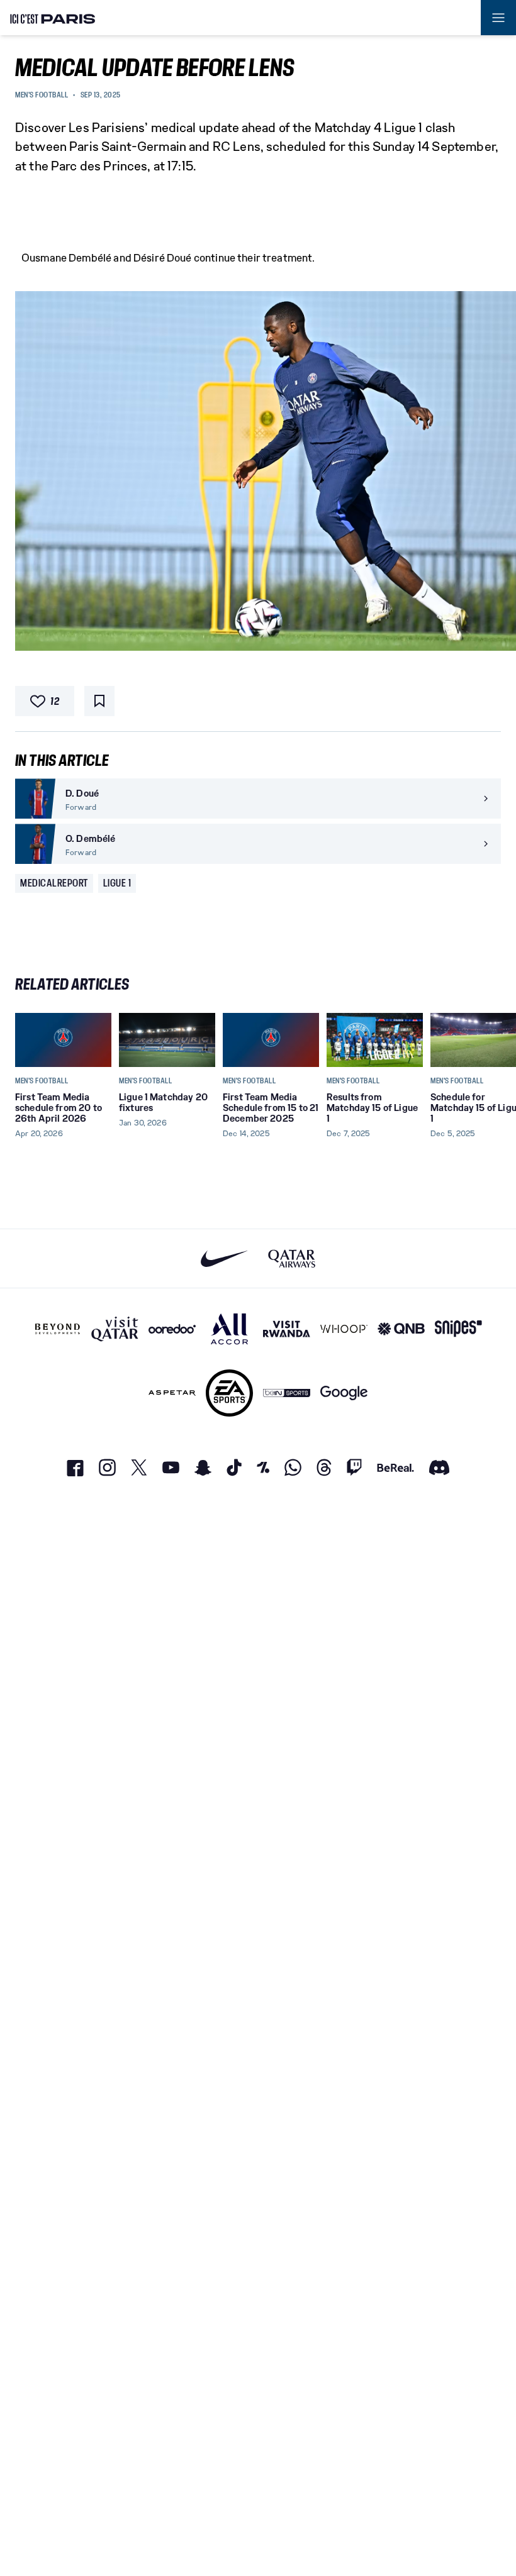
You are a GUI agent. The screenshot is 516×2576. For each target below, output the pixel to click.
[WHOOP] (344, 1329)
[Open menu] (498, 18)
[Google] (344, 1393)
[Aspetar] (172, 1393)
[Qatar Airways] (292, 1258)
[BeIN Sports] (287, 1393)
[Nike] (224, 1258)
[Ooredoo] (172, 1329)
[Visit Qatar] (115, 1329)
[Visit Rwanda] (287, 1329)
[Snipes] (458, 1329)
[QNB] (401, 1329)
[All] (229, 1329)
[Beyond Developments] (58, 1329)
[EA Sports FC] (229, 1393)
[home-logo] (53, 18)
